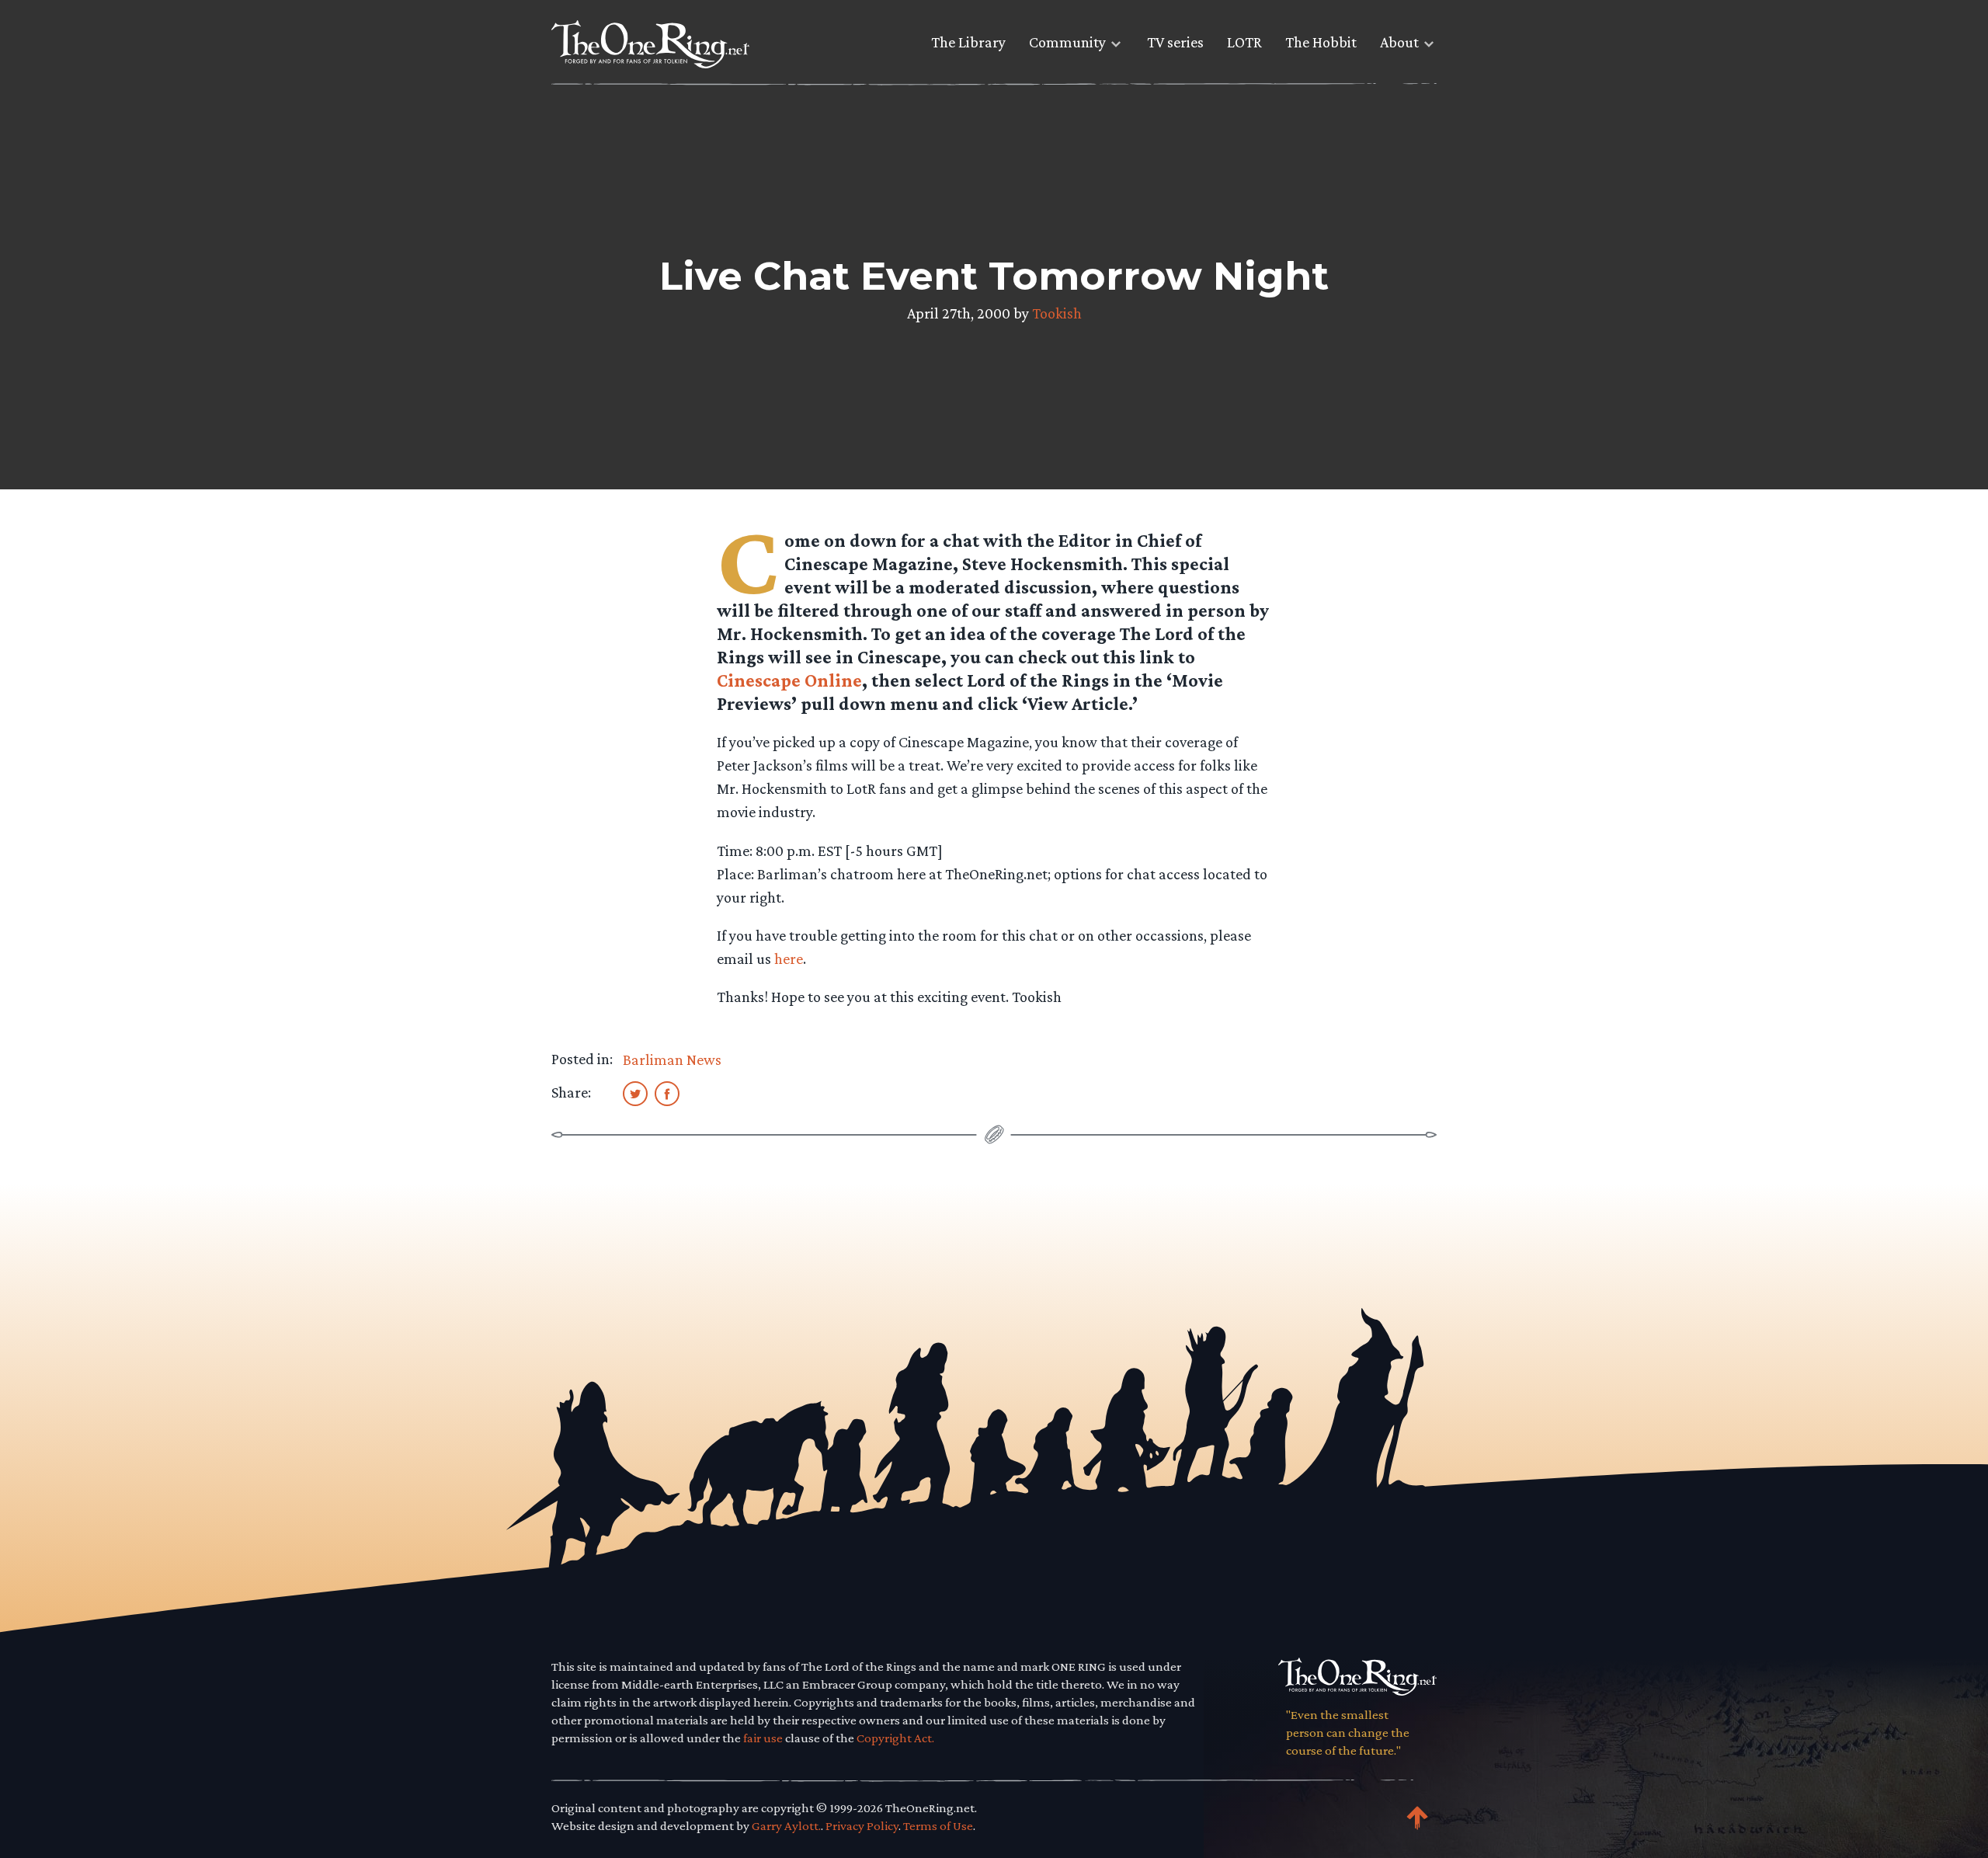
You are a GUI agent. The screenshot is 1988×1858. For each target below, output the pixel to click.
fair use (763, 1738)
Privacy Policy (862, 1826)
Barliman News (672, 1059)
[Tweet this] (635, 1093)
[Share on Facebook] (667, 1093)
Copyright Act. (895, 1738)
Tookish (1057, 313)
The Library (968, 42)
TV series (1175, 42)
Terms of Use (938, 1826)
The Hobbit (1321, 42)
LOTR (1244, 42)
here (789, 959)
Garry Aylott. (786, 1826)
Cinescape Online (789, 680)
